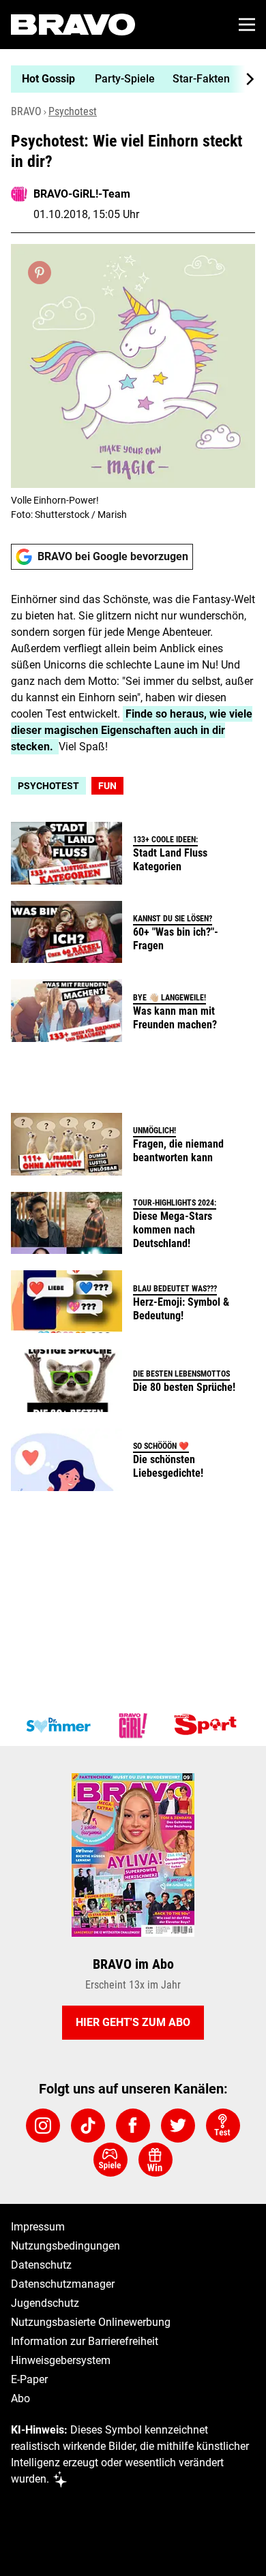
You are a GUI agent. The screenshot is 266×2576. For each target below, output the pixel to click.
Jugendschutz (45, 2303)
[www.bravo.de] (73, 25)
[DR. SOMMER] (58, 1726)
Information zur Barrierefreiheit (85, 2341)
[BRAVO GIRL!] (133, 1726)
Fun (107, 786)
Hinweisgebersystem (61, 2360)
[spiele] (110, 2160)
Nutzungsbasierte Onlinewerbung (91, 2322)
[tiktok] (88, 2126)
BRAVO (26, 111)
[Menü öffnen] (247, 25)
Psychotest (73, 111)
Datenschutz (41, 2265)
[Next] (243, 79)
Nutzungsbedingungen (65, 2246)
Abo (20, 2398)
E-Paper (29, 2379)
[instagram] (43, 2126)
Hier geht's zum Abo (133, 2022)
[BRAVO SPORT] (208, 1726)
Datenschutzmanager (63, 2284)
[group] (128, 79)
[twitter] (178, 2126)
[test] (223, 2126)
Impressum (38, 2227)
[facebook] (133, 2126)
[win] (156, 2160)
